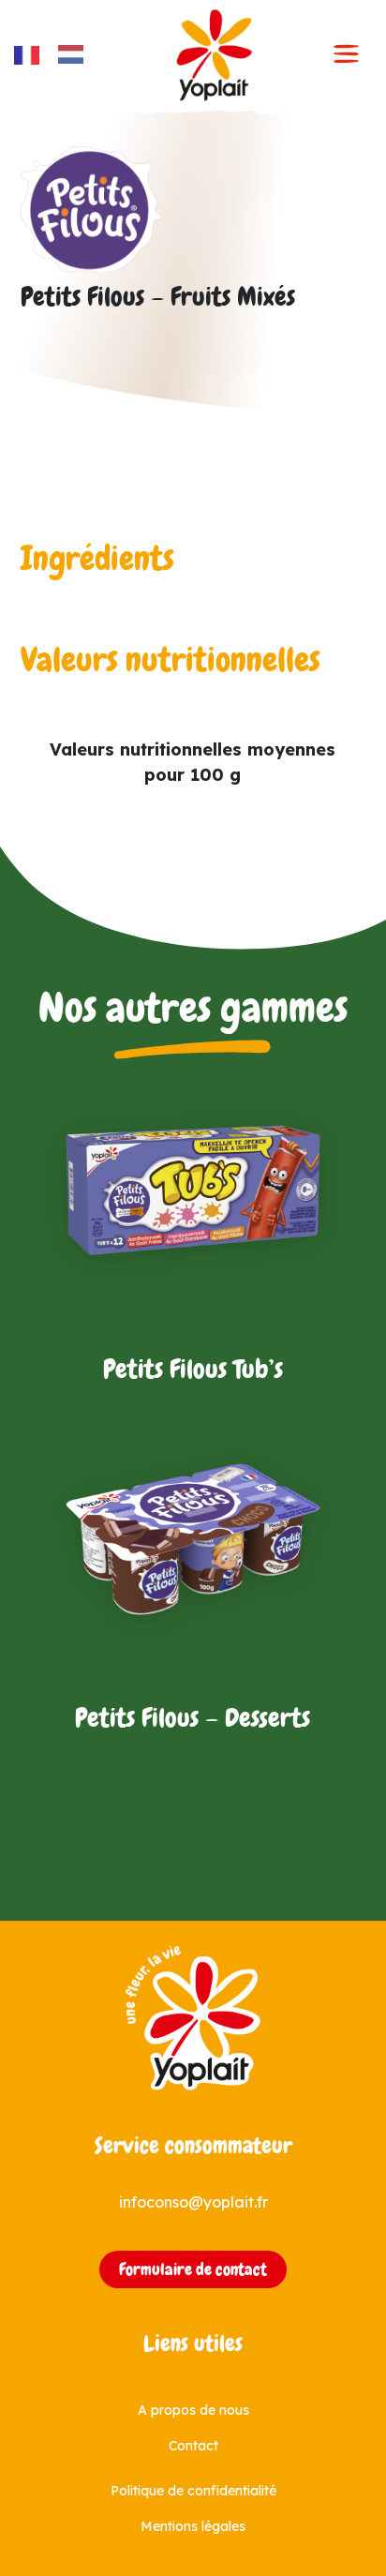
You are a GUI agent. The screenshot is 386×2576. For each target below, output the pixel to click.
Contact (193, 2446)
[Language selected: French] (58, 55)
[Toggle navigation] (347, 55)
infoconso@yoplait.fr (193, 2202)
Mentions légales (193, 2526)
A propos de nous (193, 2410)
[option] (75, 54)
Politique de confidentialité (193, 2491)
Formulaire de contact (193, 2269)
